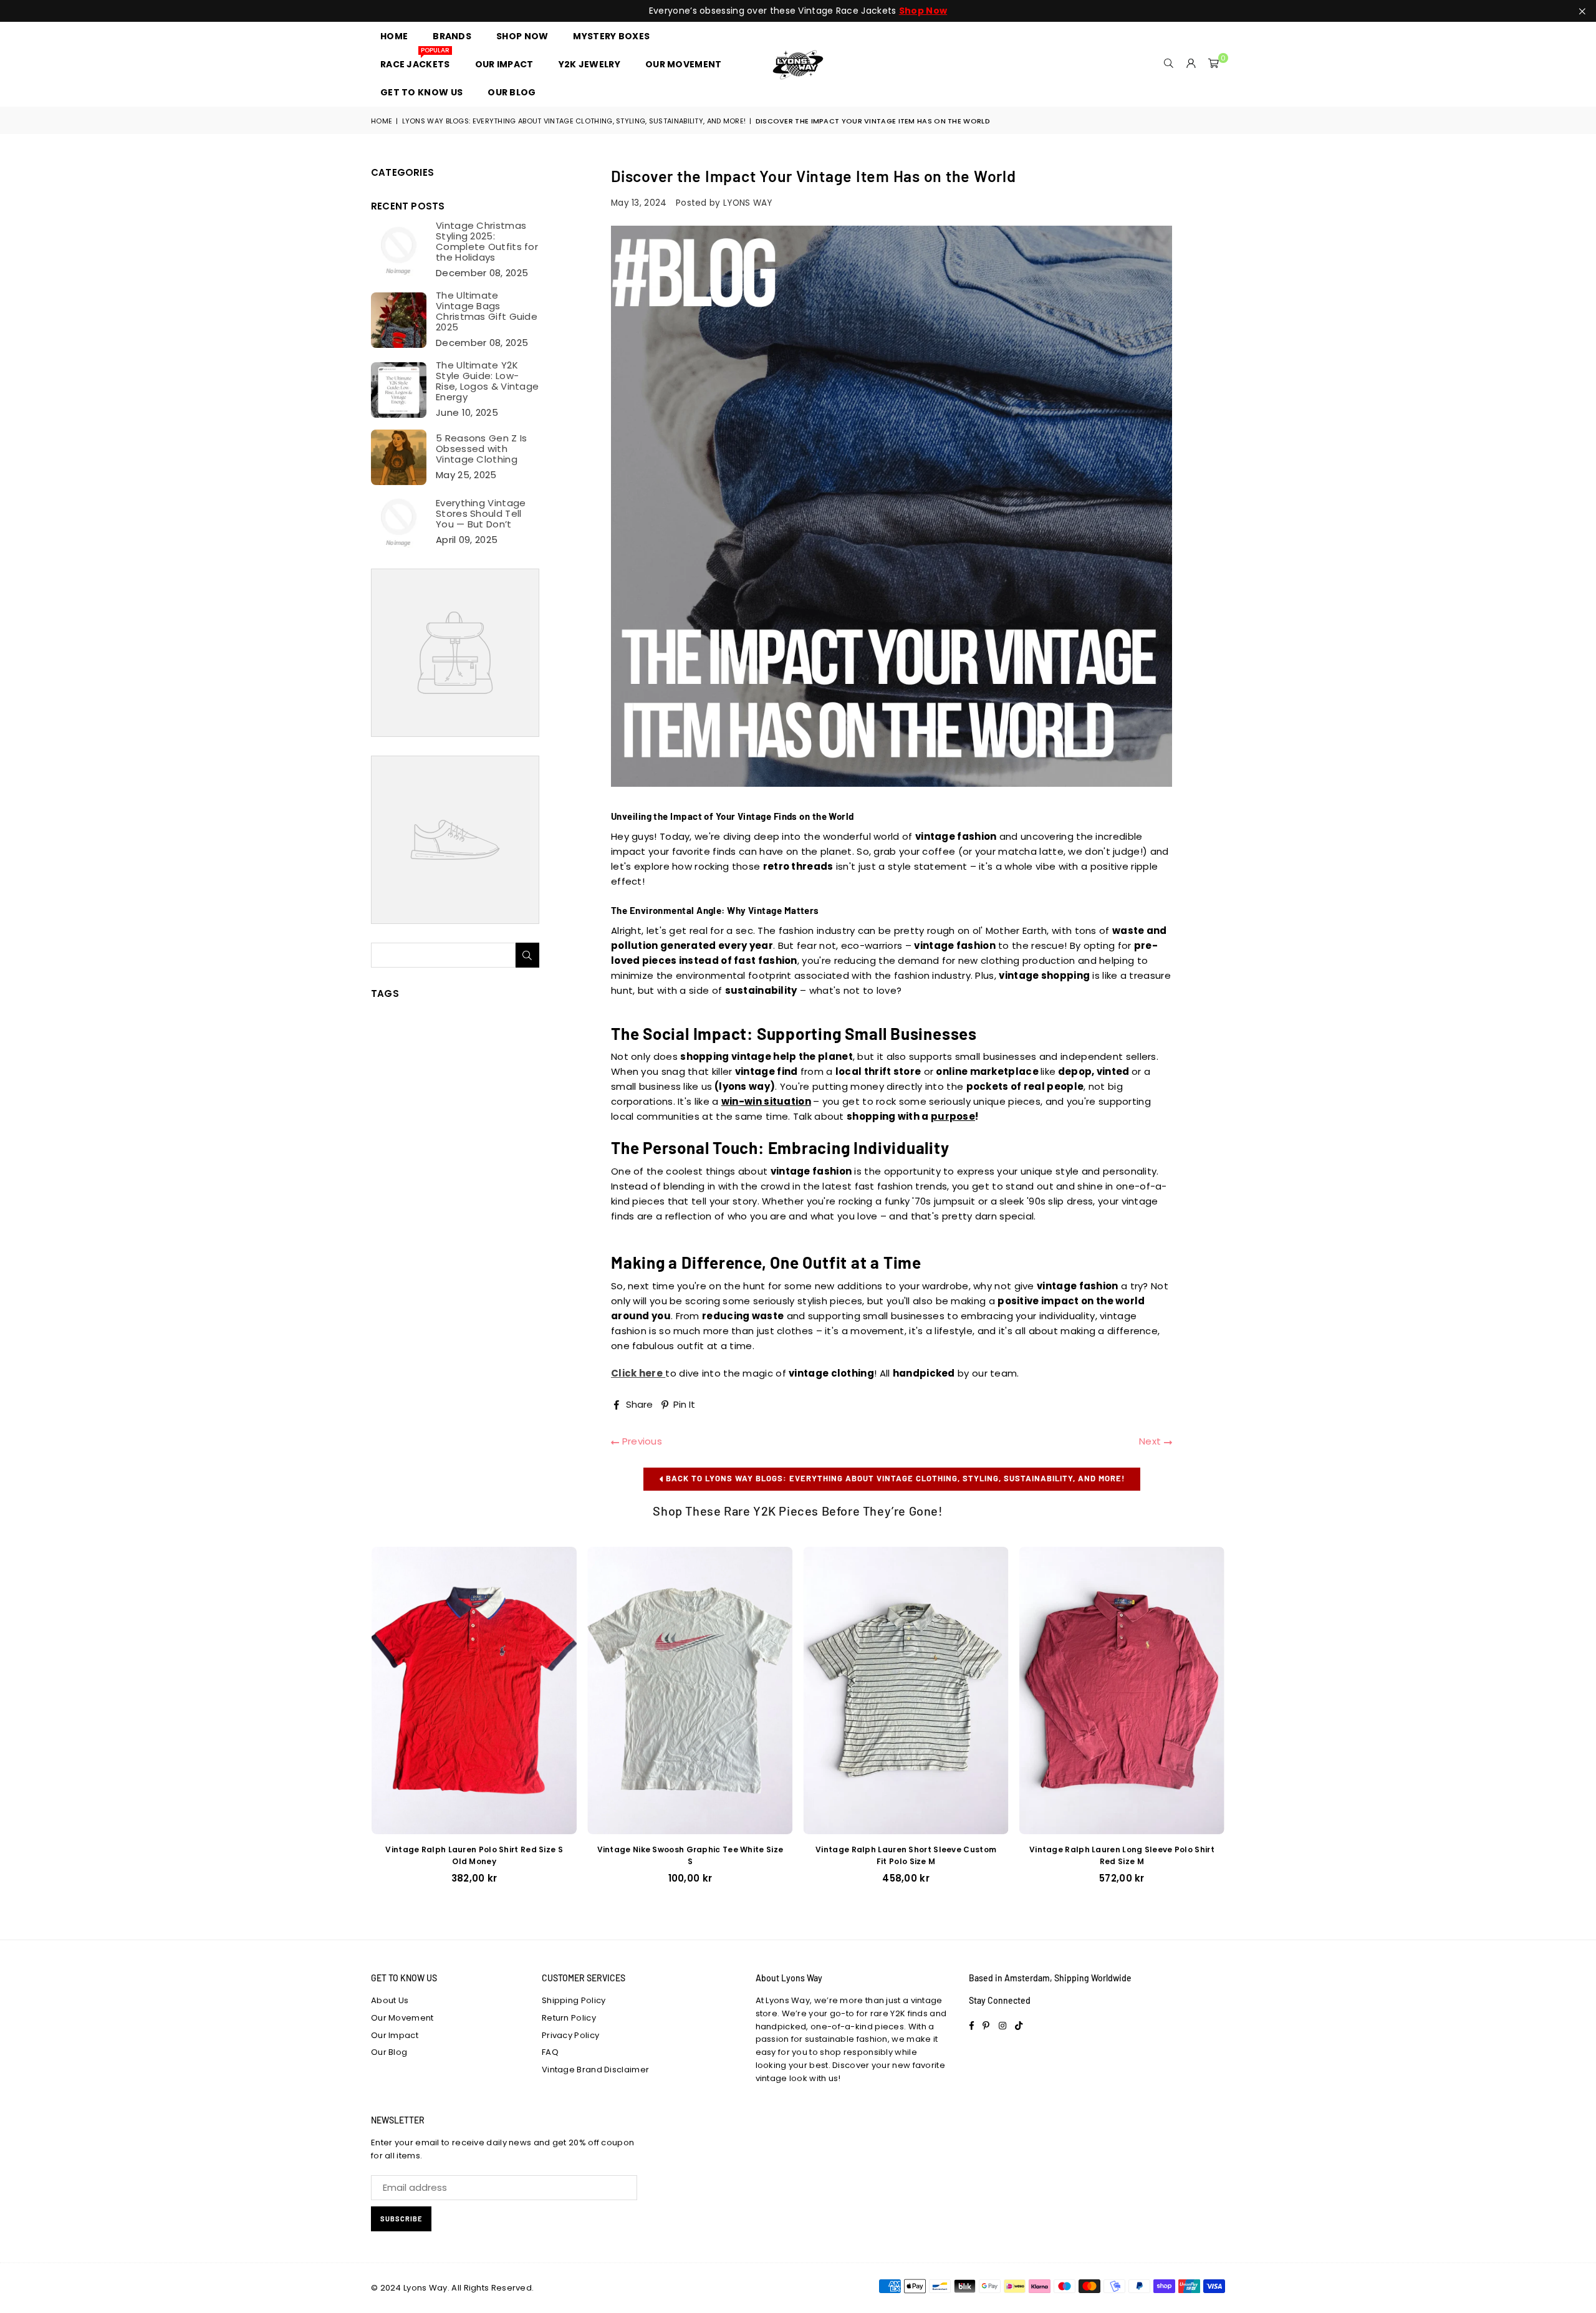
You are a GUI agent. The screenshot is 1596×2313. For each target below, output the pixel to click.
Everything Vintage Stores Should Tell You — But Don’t (481, 513)
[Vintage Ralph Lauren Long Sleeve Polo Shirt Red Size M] (1122, 1690)
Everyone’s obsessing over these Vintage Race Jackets (798, 11)
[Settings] (1191, 64)
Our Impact (395, 2035)
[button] (1214, 64)
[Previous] (359, 1724)
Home (382, 121)
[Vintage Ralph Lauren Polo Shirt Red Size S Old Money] (474, 1690)
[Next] (1238, 1724)
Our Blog (389, 2052)
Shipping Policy (574, 2000)
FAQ (550, 2052)
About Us (390, 2000)
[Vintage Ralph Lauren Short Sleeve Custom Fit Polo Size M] (906, 1690)
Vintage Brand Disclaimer (595, 2070)
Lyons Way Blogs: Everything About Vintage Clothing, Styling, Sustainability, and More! (574, 121)
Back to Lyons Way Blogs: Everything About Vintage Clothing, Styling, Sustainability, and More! (894, 1478)
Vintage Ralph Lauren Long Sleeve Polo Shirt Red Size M (1122, 1855)
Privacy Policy (570, 2035)
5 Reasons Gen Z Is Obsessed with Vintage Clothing (481, 449)
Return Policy (569, 2018)
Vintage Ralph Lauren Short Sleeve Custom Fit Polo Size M (906, 1855)
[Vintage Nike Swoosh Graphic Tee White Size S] (690, 1690)
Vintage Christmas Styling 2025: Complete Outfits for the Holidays (487, 241)
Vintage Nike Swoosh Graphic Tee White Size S (690, 1855)
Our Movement (402, 2018)
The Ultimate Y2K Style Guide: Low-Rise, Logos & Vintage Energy (487, 381)
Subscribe (401, 2219)
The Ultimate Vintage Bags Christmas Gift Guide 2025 (487, 311)
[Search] (1169, 64)
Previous (641, 1441)
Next (1151, 1441)
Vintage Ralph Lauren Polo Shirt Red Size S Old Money (474, 1855)
